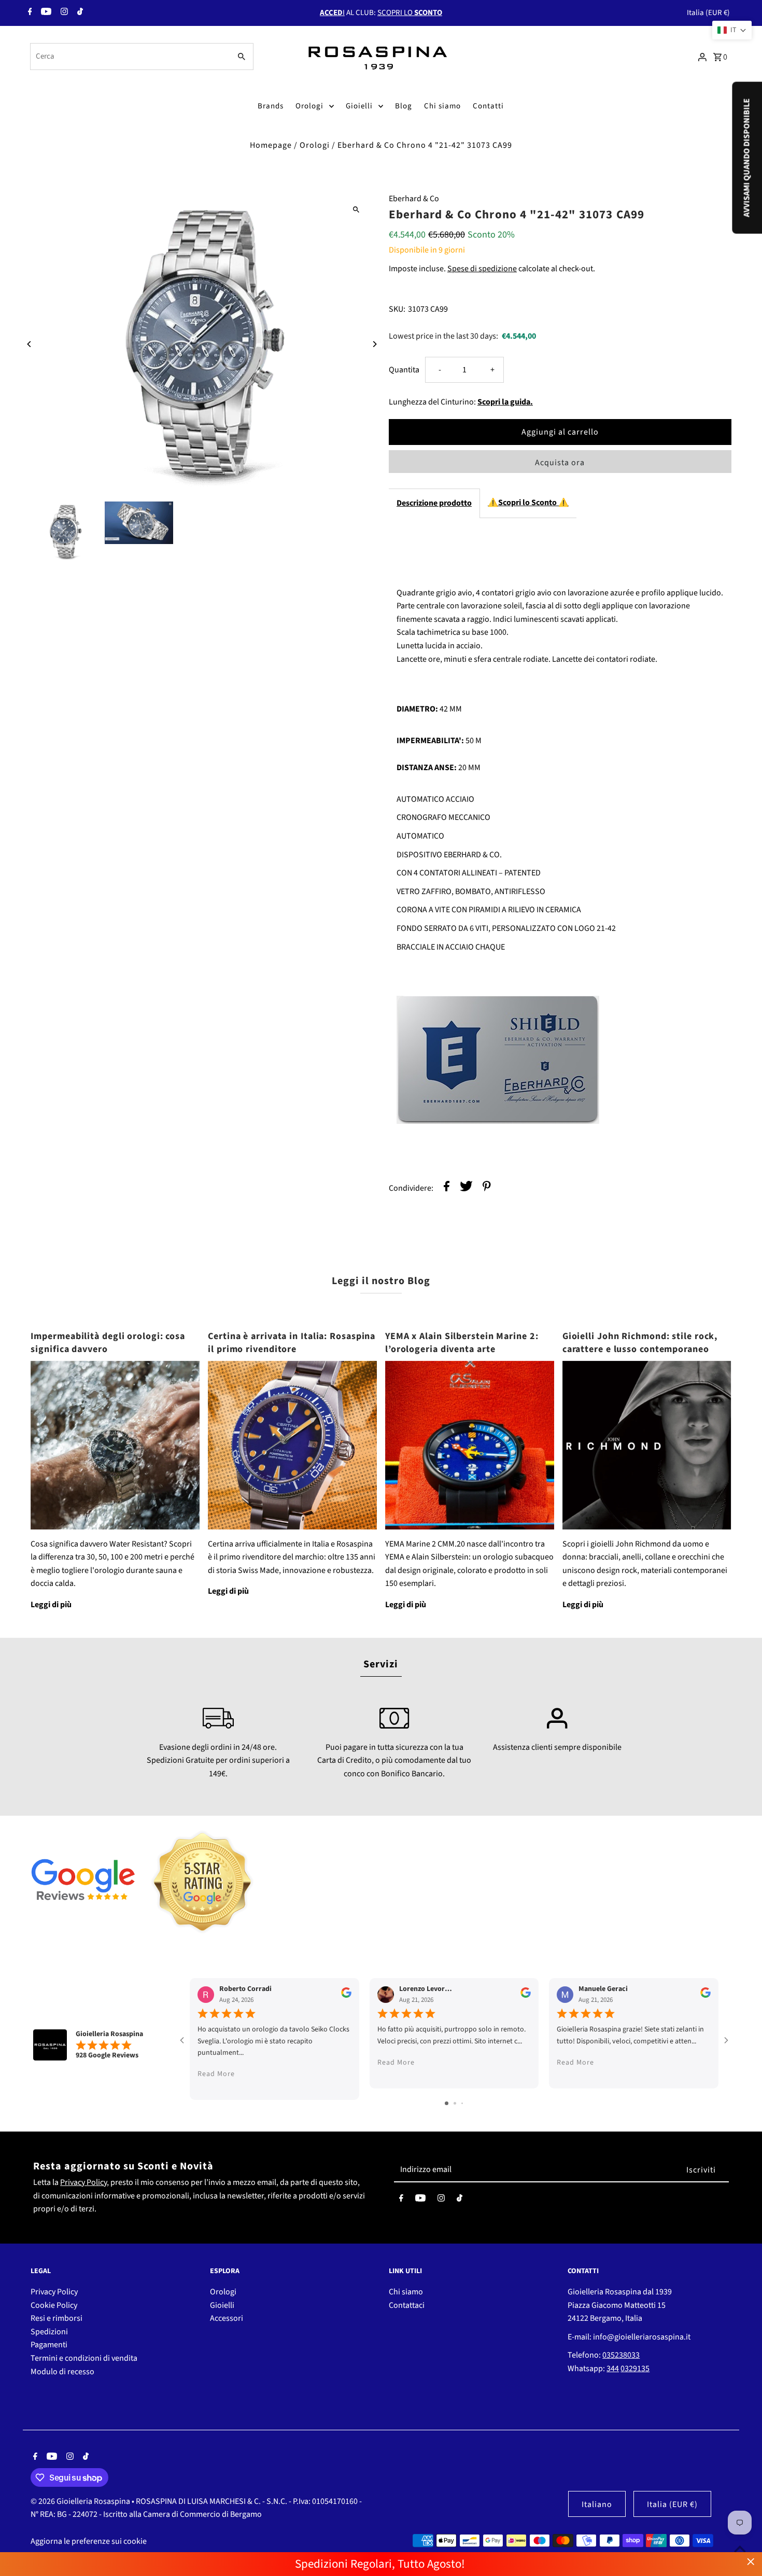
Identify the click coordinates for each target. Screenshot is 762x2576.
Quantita (404, 370)
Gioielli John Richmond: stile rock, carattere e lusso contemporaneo (640, 1343)
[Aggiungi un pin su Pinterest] (487, 1188)
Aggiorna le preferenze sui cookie (89, 2541)
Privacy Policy (83, 2182)
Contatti (488, 106)
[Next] (375, 344)
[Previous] (29, 344)
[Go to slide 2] (455, 2103)
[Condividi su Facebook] (447, 1188)
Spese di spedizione (482, 269)
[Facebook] (29, 13)
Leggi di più (51, 1605)
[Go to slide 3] (462, 2103)
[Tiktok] (79, 13)
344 (613, 2369)
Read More (216, 2074)
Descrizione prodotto (434, 503)
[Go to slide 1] (447, 2103)
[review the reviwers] (346, 1995)
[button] (732, 30)
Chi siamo (442, 106)
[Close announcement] (751, 2562)
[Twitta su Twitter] (466, 1188)
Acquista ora (560, 463)
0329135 (635, 2369)
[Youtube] (45, 13)
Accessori (227, 2318)
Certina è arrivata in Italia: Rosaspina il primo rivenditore (292, 1343)
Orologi (309, 106)
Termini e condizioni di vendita (84, 2358)
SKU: (397, 309)
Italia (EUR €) (708, 13)
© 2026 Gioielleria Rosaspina (81, 2501)
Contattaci (407, 2305)
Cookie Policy (54, 2305)
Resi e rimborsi (57, 2318)
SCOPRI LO (410, 13)
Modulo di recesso (62, 2372)
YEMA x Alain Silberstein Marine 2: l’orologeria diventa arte (462, 1343)
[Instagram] (63, 13)
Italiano (597, 2504)
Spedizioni (49, 2332)
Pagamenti (49, 2345)
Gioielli (359, 106)
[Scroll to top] (740, 2549)
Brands (271, 106)
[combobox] (129, 57)
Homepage (271, 145)
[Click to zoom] (356, 209)
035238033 (621, 2355)
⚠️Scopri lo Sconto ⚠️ (528, 503)
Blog (404, 106)
